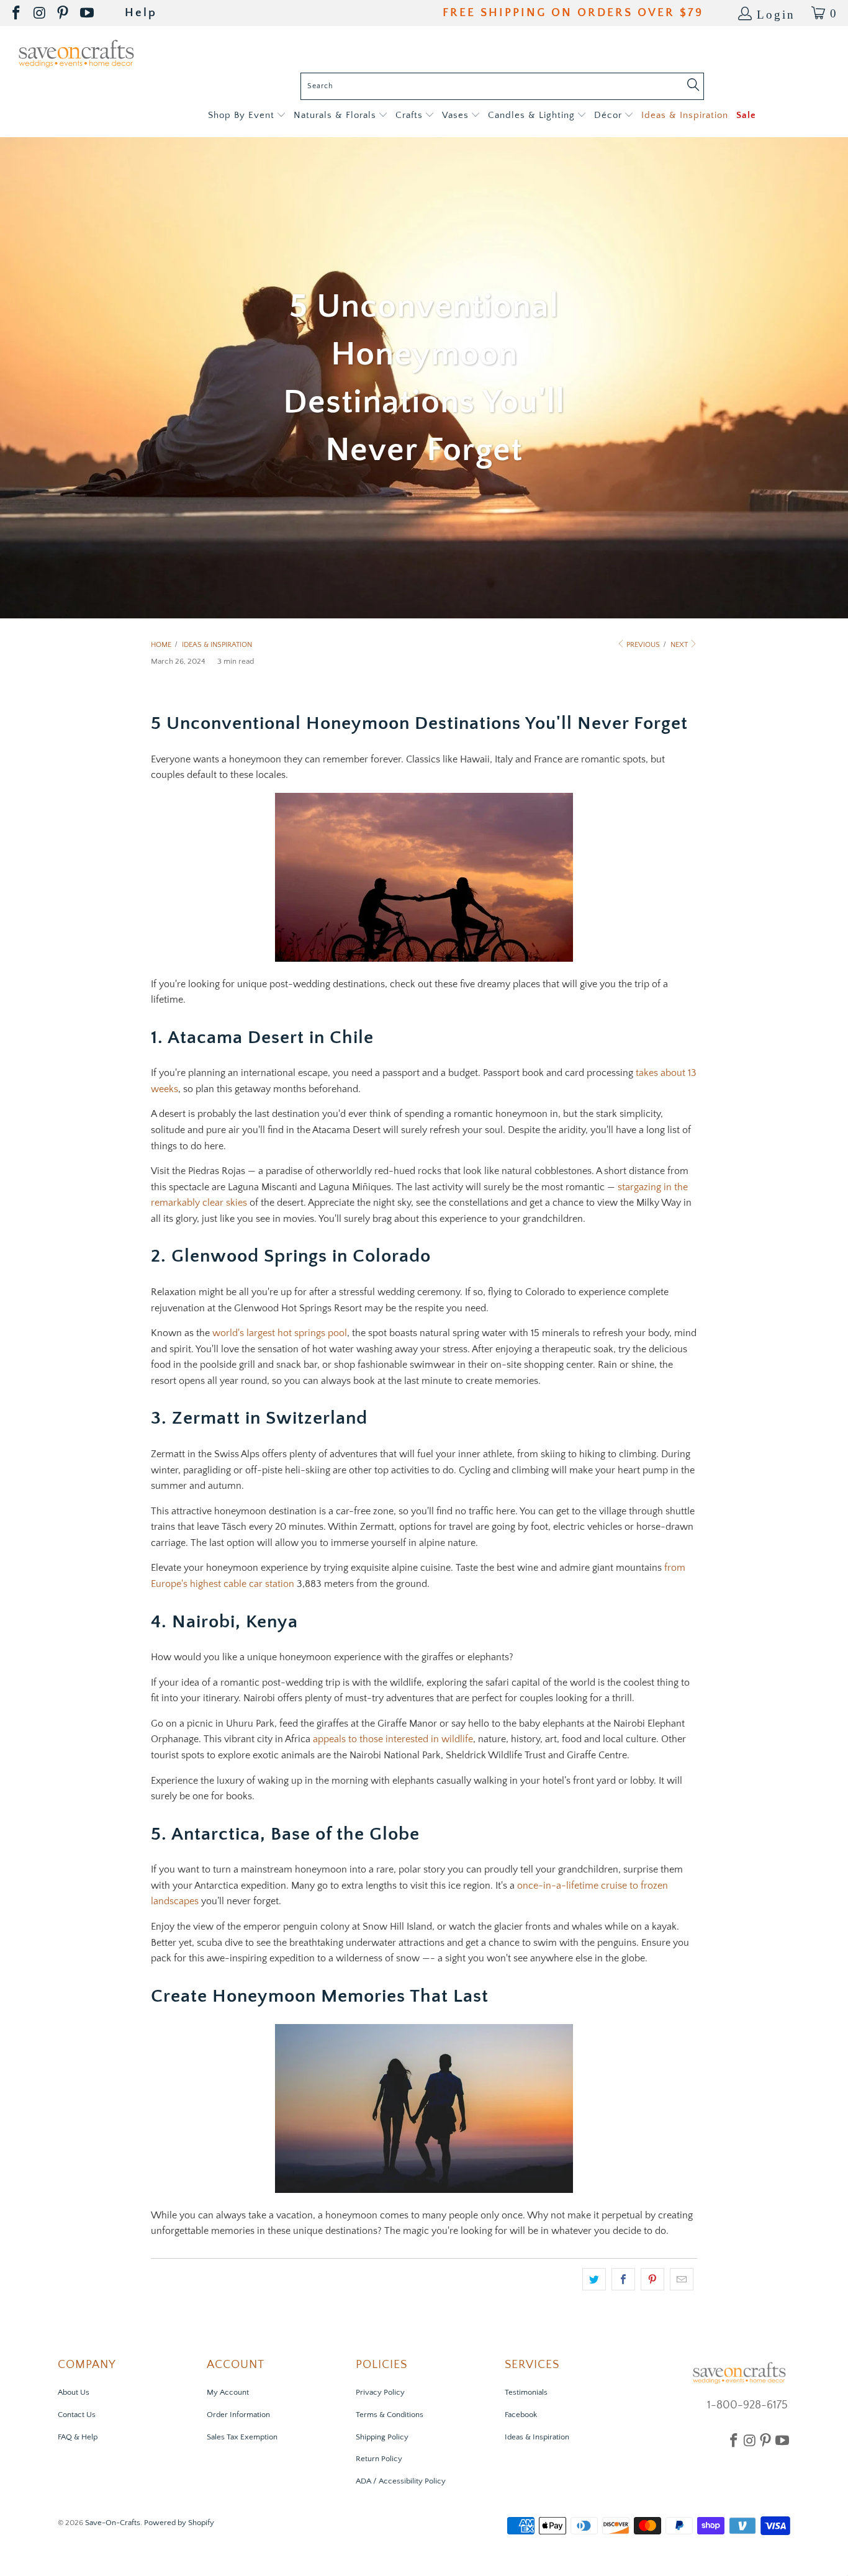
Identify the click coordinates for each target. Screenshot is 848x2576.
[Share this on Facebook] (623, 2279)
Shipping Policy (382, 2437)
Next (680, 645)
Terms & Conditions (390, 2415)
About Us (74, 2392)
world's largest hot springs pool (280, 1333)
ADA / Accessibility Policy (401, 2481)
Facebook (521, 2415)
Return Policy (379, 2459)
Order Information (238, 2415)
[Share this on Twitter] (594, 2279)
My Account (228, 2392)
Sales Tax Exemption (242, 2437)
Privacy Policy (380, 2392)
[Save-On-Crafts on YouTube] (88, 13)
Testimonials (526, 2392)
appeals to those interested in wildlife (393, 1739)
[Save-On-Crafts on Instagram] (40, 13)
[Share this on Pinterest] (652, 2279)
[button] (247, 116)
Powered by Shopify (179, 2523)
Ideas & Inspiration (537, 2437)
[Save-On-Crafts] (76, 52)
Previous (642, 645)
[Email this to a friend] (682, 2279)
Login (776, 13)
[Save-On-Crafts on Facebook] (17, 13)
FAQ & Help (78, 2437)
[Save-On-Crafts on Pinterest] (64, 13)
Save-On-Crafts (113, 2523)
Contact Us (77, 2415)
